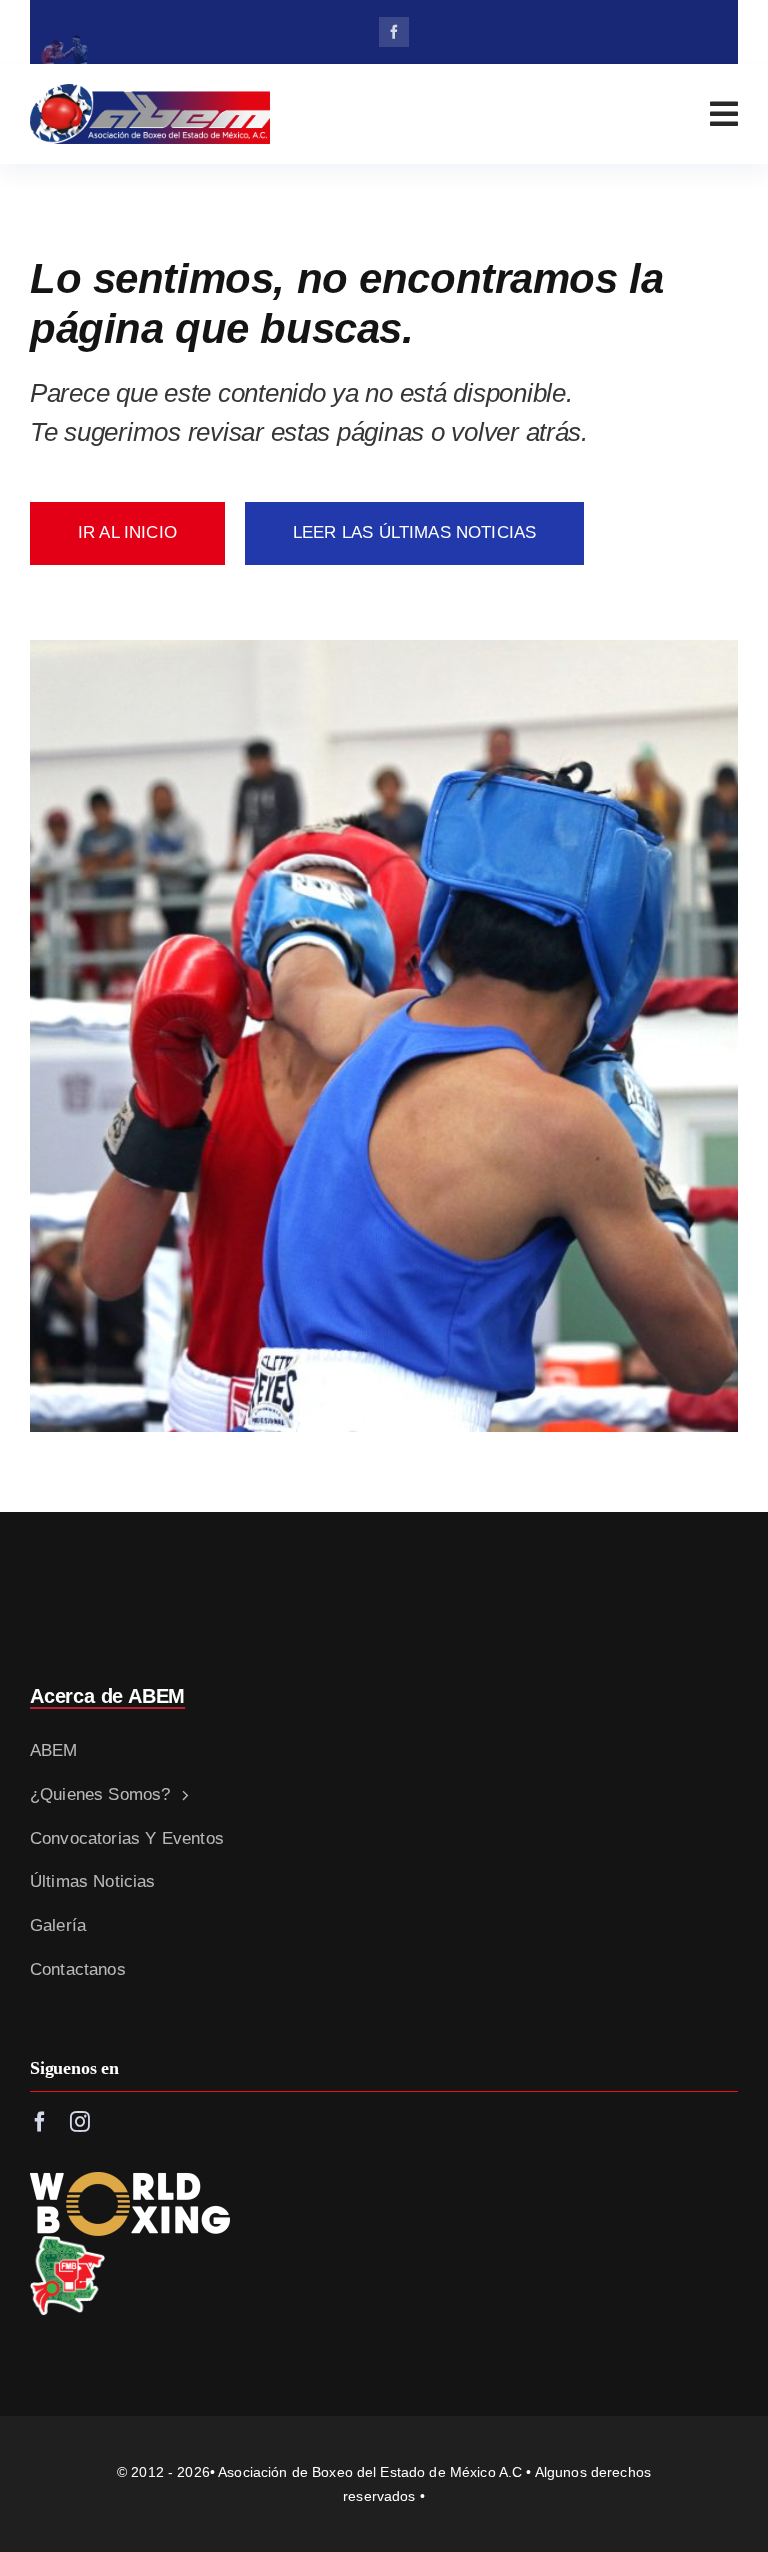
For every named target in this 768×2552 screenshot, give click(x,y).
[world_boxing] (130, 2180)
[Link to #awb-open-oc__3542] (724, 114)
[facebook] (394, 32)
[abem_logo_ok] (150, 92)
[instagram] (80, 2122)
